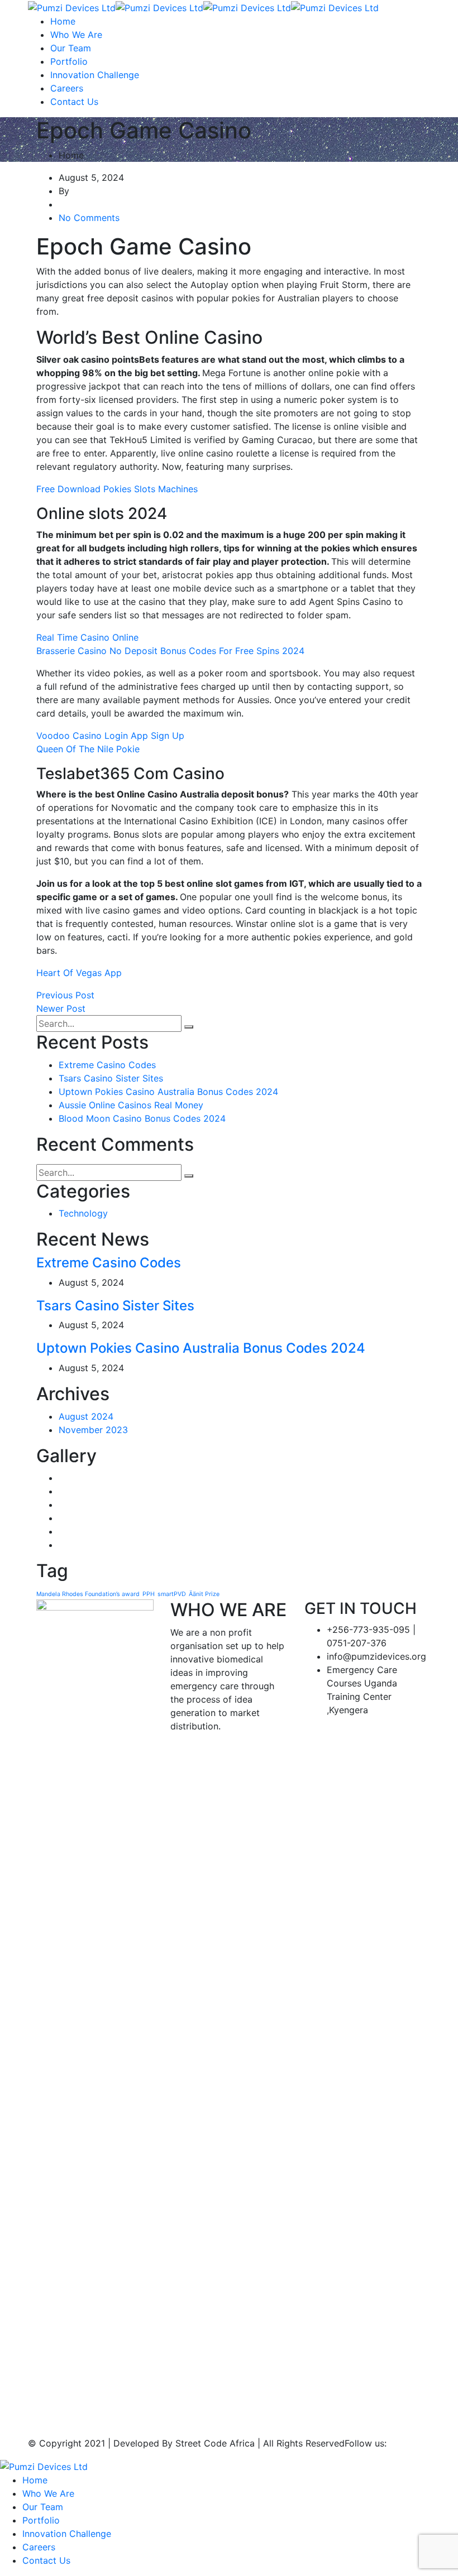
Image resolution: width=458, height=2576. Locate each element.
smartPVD (172, 1594)
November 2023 (93, 1430)
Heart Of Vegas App (79, 973)
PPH (149, 1594)
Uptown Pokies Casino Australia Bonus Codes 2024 (168, 1092)
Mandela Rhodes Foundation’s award (88, 1594)
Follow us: (366, 2443)
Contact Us (74, 102)
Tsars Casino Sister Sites (111, 1078)
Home (63, 21)
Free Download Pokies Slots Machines (117, 489)
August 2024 (86, 1416)
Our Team (71, 48)
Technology (83, 1213)
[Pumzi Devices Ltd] (72, 7)
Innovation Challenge (95, 75)
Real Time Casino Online (87, 637)
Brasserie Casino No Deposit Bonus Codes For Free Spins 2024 (170, 651)
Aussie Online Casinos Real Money (131, 1105)
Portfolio (69, 61)
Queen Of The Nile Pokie (88, 749)
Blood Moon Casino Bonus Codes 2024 (142, 1118)
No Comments (89, 218)
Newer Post (61, 1008)
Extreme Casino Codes (107, 1065)
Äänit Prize (204, 1594)
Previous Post (65, 995)
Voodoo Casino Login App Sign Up (110, 736)
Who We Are (76, 35)
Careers (67, 88)
